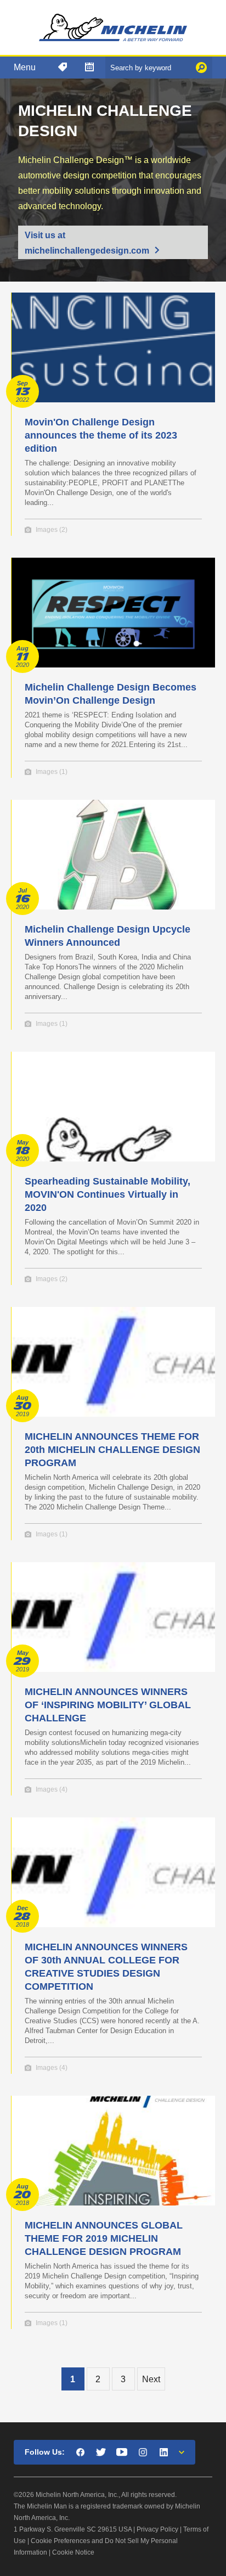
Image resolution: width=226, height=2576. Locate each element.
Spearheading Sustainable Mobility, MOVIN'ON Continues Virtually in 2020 (108, 1194)
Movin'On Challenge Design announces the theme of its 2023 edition (101, 435)
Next (151, 2379)
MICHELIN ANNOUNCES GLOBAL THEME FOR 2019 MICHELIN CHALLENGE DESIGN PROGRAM (104, 2238)
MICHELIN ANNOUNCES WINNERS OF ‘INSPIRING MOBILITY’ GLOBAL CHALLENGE (108, 1705)
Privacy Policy (157, 2529)
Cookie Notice (73, 2552)
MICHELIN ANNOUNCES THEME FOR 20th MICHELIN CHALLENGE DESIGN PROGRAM (112, 1450)
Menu (25, 67)
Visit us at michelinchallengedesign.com (87, 243)
